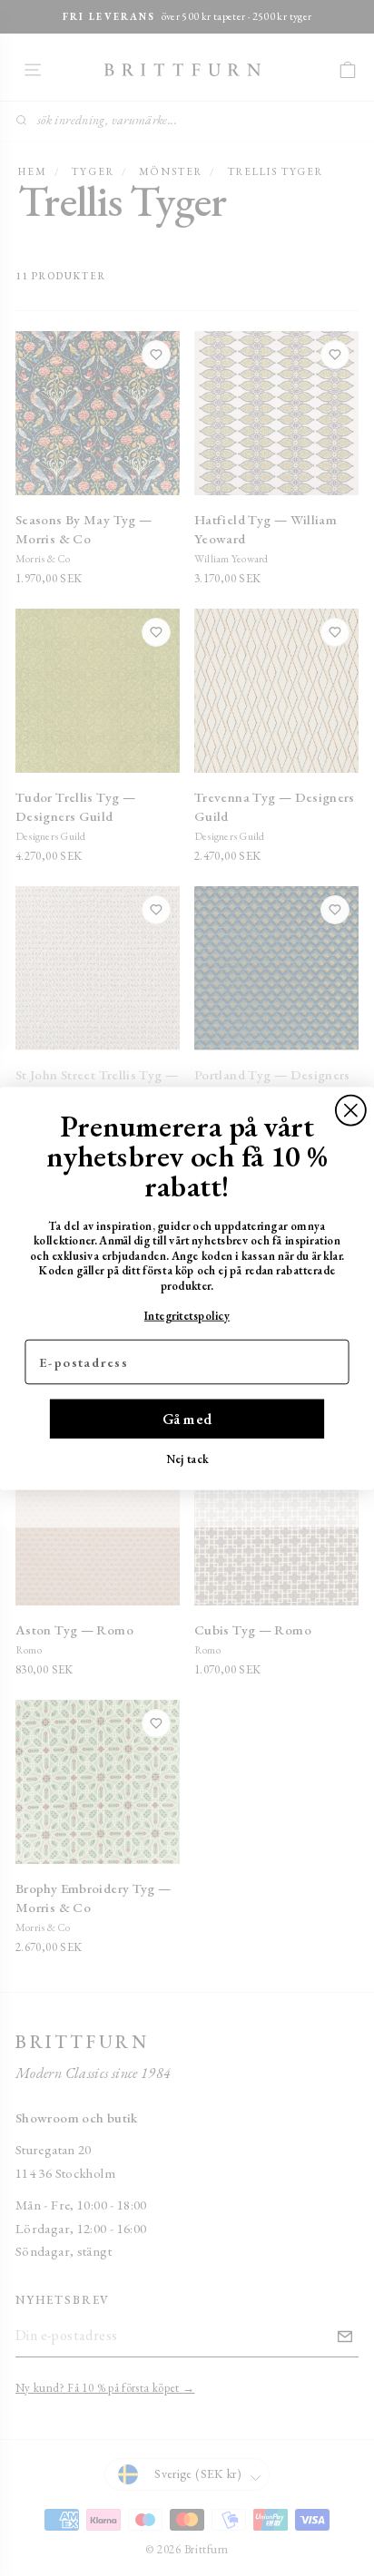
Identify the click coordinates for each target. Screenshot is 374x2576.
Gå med (187, 1418)
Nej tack (187, 1459)
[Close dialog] (351, 1110)
